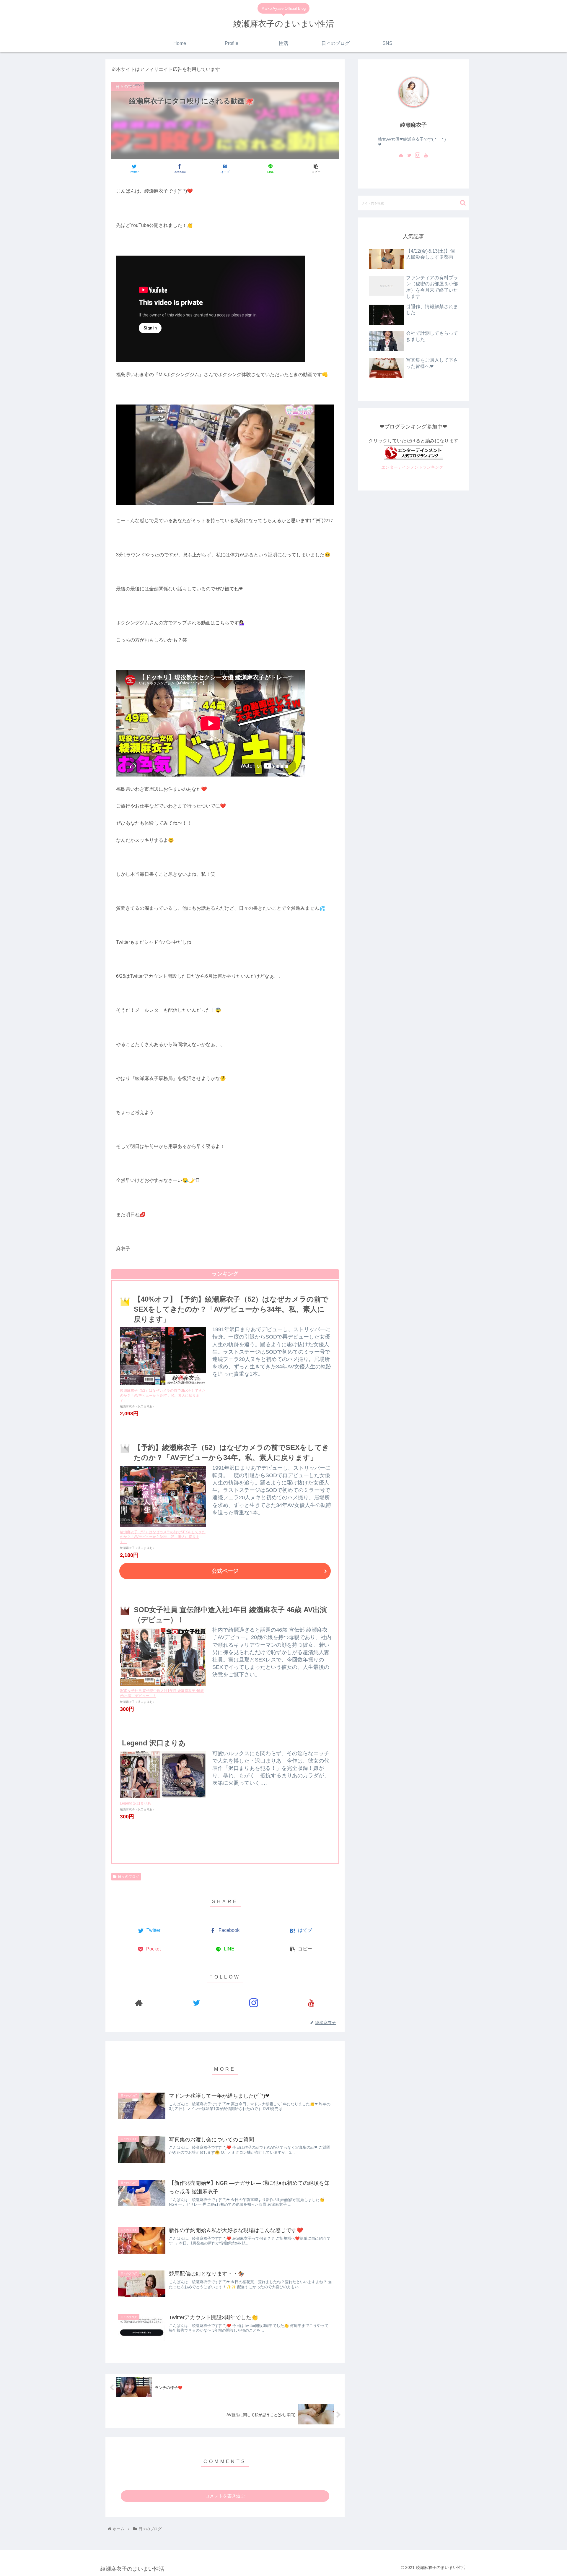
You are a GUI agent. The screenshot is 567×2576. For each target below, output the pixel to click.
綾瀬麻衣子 (413, 125)
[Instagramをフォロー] (254, 2003)
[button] (463, 203)
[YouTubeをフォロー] (311, 2003)
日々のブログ (128, 1877)
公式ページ (225, 1571)
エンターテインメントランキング (412, 467)
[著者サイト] (139, 2003)
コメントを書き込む (225, 2496)
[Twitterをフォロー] (197, 2003)
